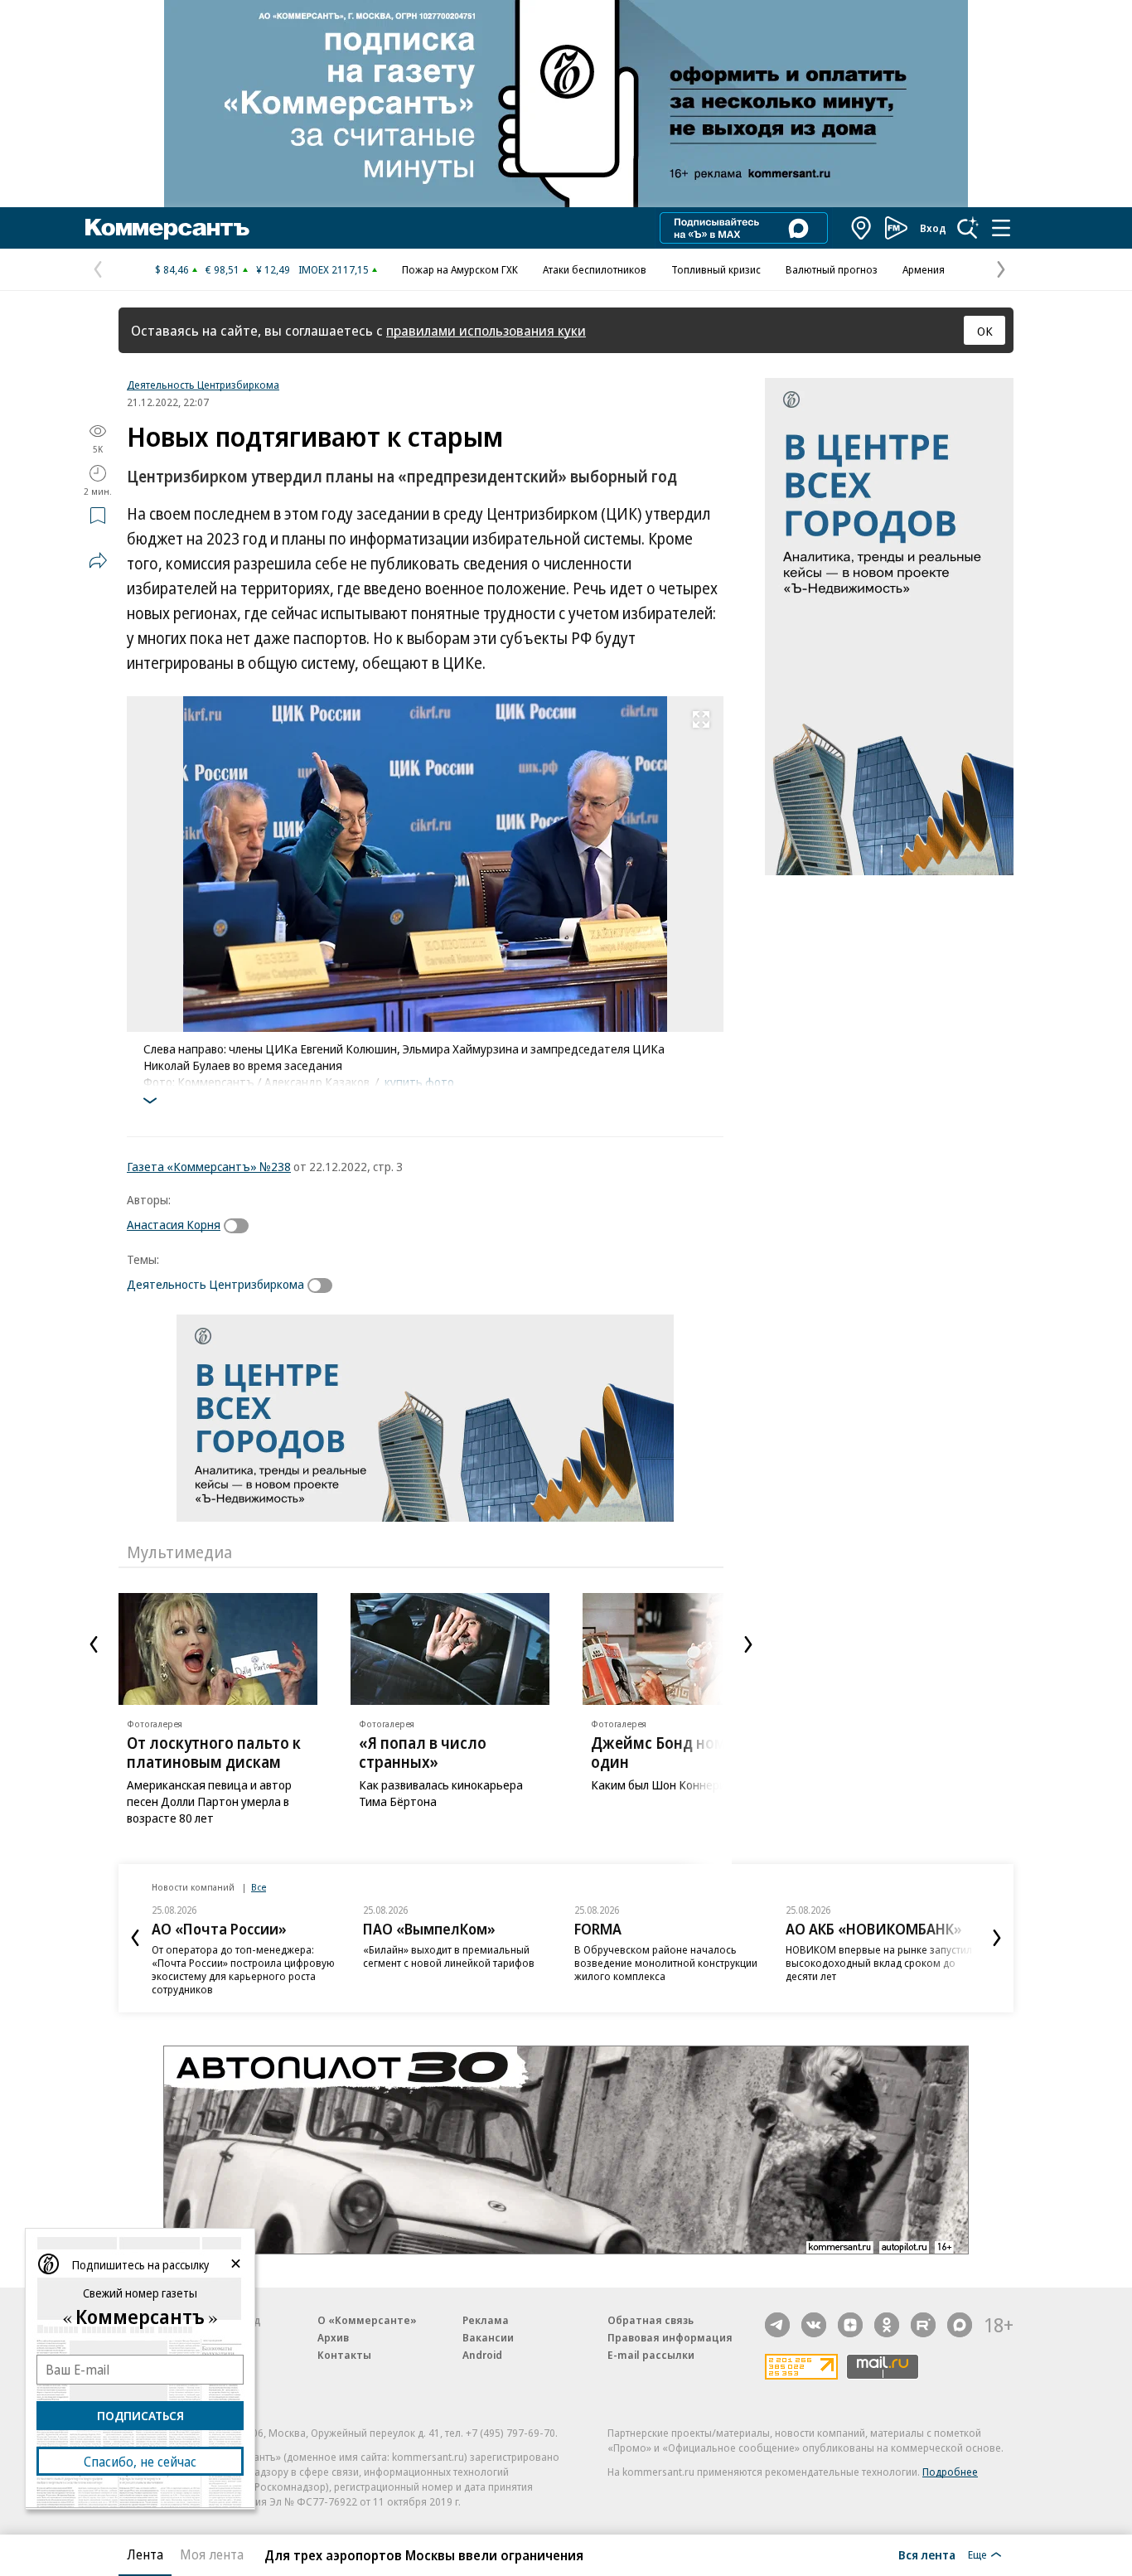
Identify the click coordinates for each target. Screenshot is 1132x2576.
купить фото (419, 1082)
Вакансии (488, 2337)
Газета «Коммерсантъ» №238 (209, 1166)
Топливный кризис (716, 269)
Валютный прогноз (832, 269)
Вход (933, 228)
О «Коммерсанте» (367, 2320)
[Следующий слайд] (748, 1644)
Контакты (344, 2355)
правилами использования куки (486, 330)
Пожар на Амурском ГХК (460, 269)
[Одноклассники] (887, 2325)
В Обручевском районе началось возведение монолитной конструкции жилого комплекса (666, 1963)
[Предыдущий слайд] (94, 1644)
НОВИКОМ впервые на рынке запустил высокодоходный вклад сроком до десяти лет (879, 1963)
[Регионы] (862, 228)
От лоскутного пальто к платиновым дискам (214, 1753)
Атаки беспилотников (595, 269)
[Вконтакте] (814, 2325)
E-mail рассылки (651, 2355)
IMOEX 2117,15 (334, 269)
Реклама (486, 2320)
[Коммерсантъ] (167, 228)
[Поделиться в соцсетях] (98, 560)
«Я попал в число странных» (423, 1753)
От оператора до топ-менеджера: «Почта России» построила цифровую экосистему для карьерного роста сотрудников (243, 1969)
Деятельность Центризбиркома (203, 385)
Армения (924, 269)
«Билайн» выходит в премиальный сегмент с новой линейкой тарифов (449, 1956)
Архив (333, 2337)
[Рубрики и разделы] (1001, 228)
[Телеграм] (777, 2325)
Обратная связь (651, 2320)
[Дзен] (850, 2325)
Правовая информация (670, 2337)
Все (259, 1887)
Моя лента (212, 2554)
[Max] (960, 2325)
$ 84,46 (172, 269)
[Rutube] (923, 2325)
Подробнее (950, 2472)
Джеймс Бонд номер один (667, 1753)
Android (482, 2355)
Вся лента (927, 2554)
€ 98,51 (223, 269)
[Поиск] (968, 228)
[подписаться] (240, 1226)
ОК (985, 331)
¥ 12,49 (273, 269)
